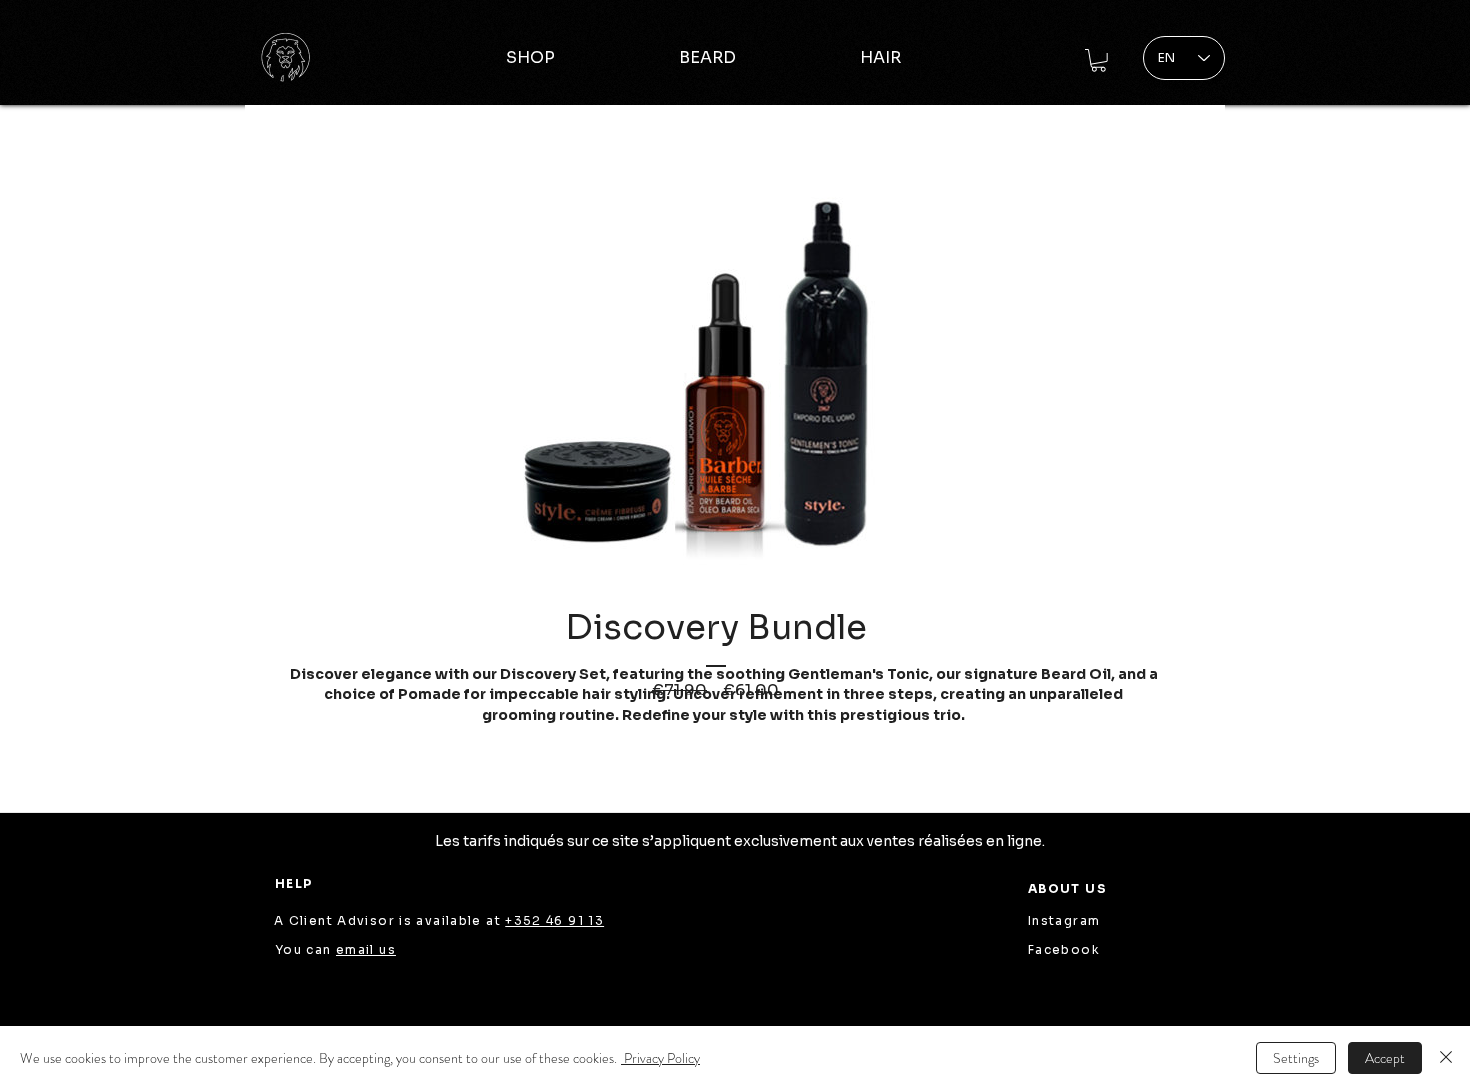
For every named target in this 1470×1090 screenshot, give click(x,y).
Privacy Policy (660, 1058)
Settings (1296, 1058)
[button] (1098, 60)
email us (366, 949)
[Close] (1446, 1058)
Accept (1385, 1058)
